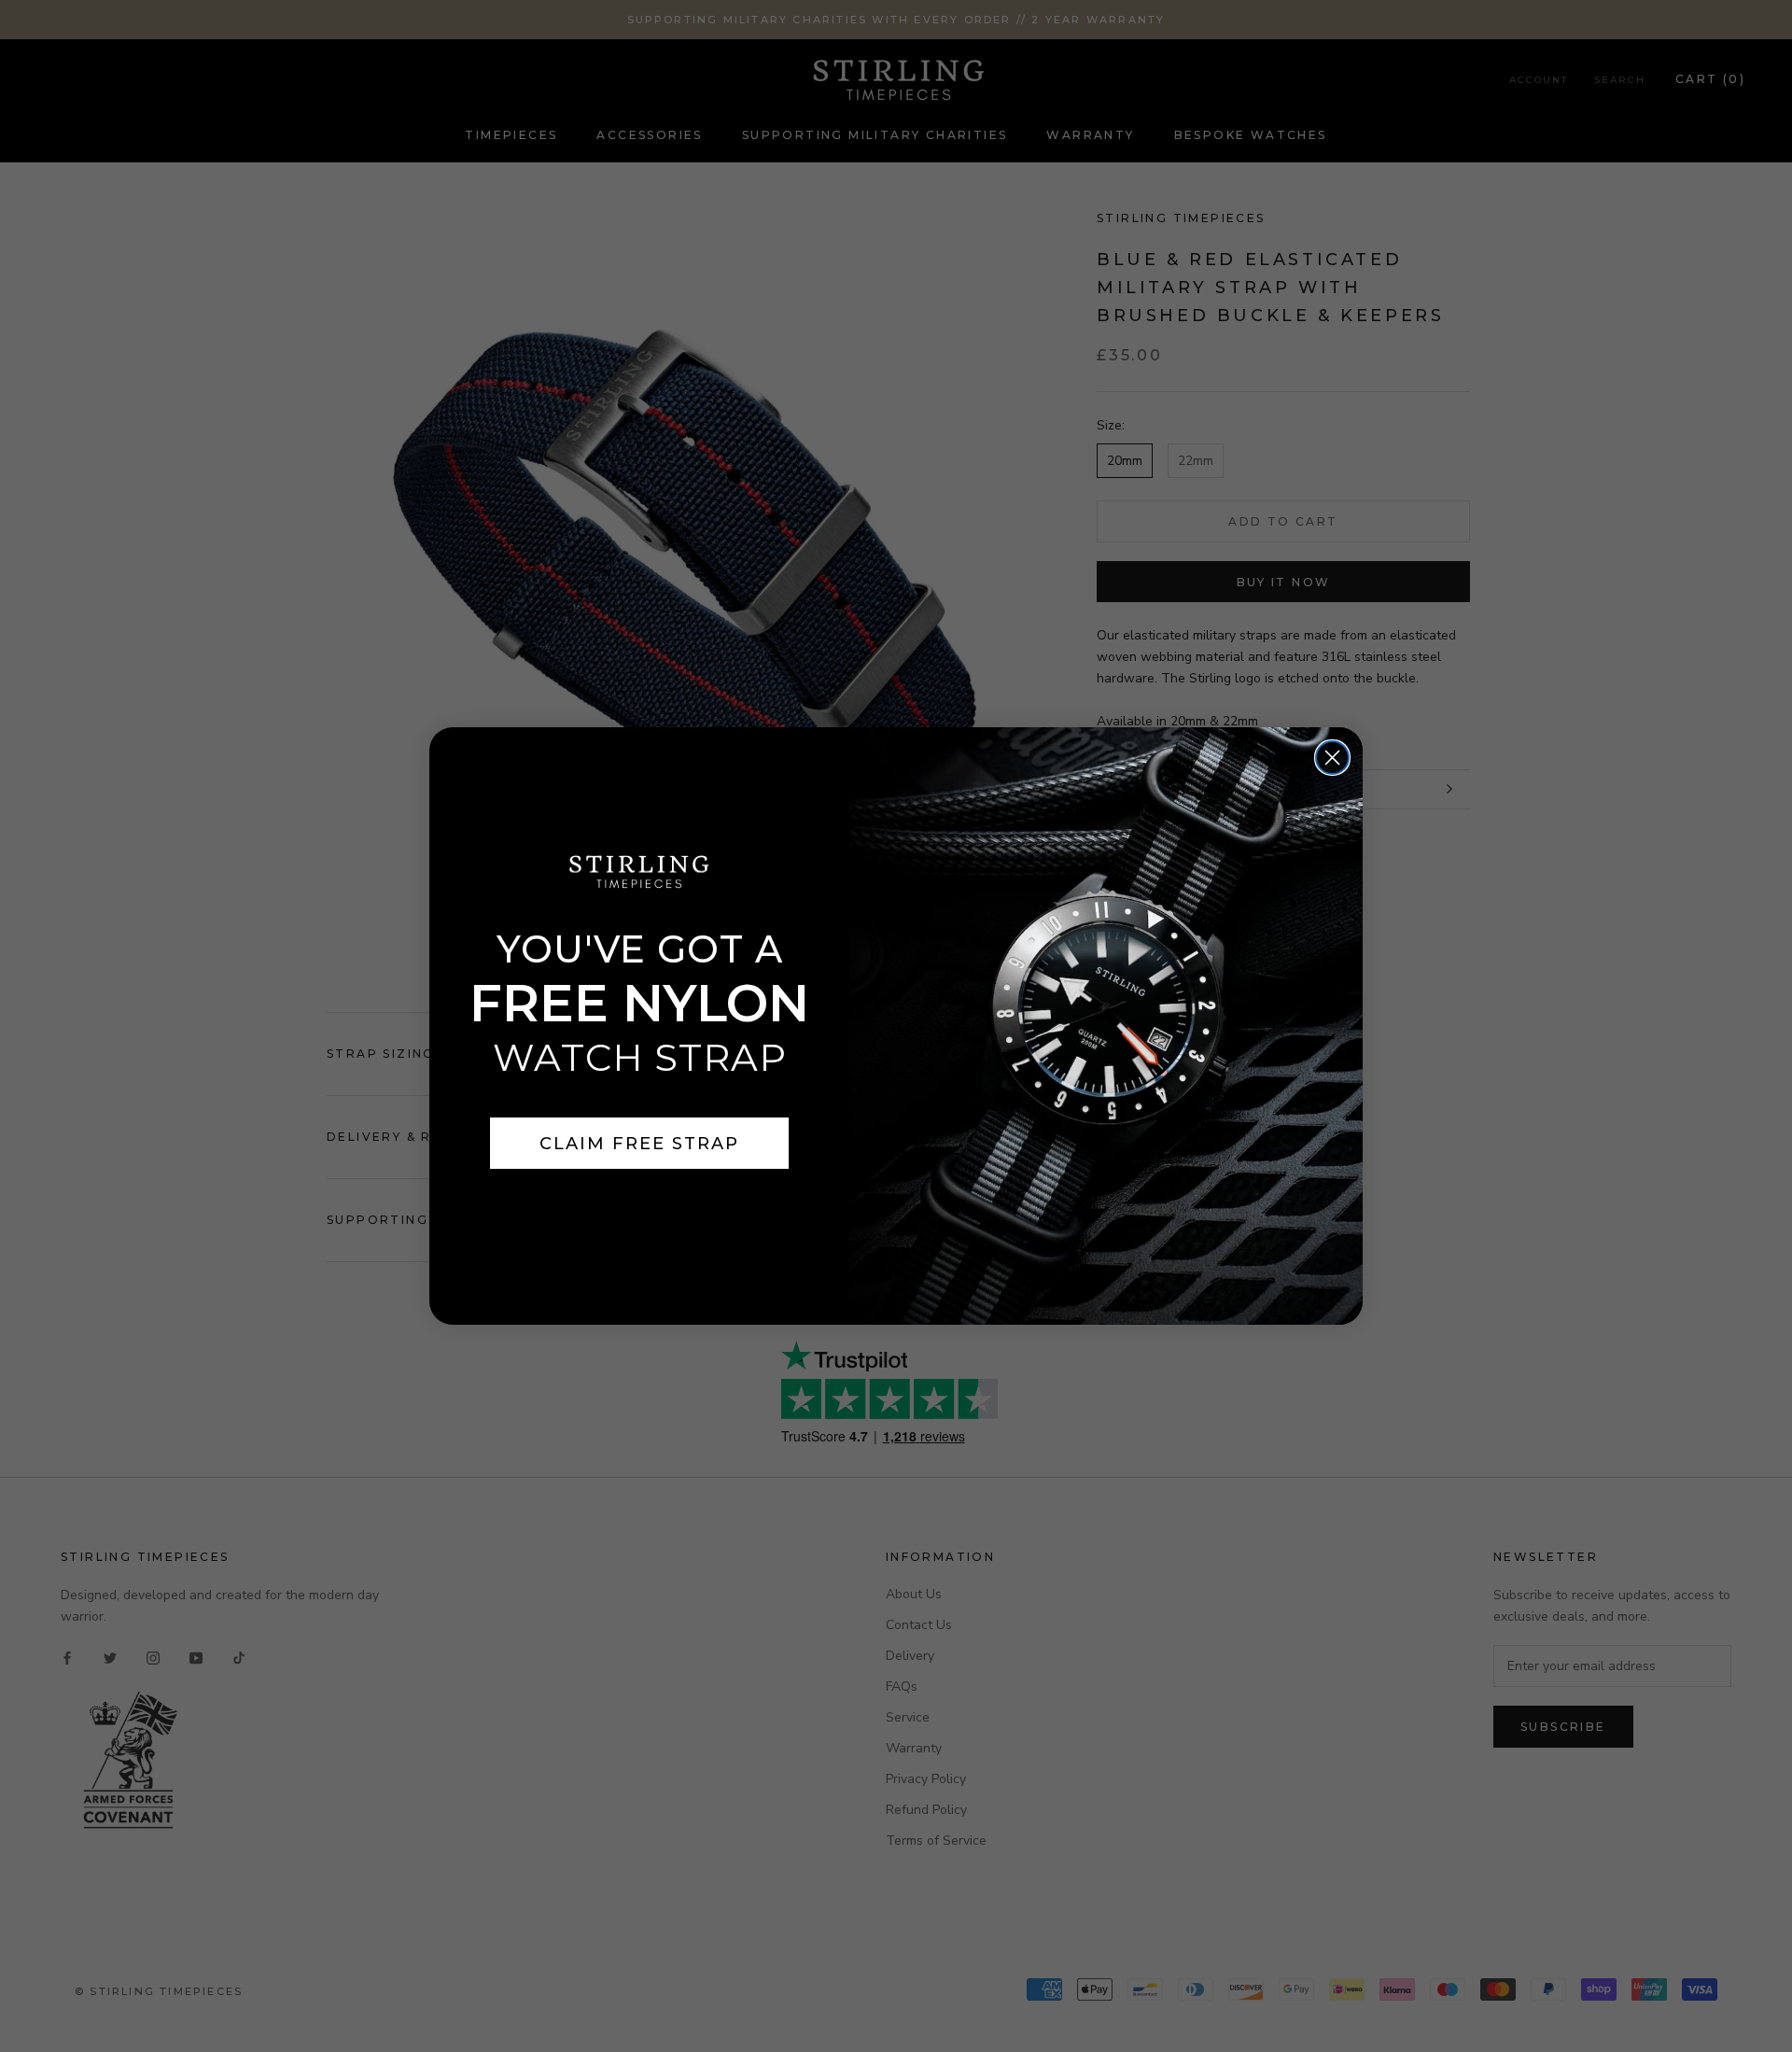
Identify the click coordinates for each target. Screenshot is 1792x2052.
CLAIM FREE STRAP (639, 1144)
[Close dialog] (1332, 758)
